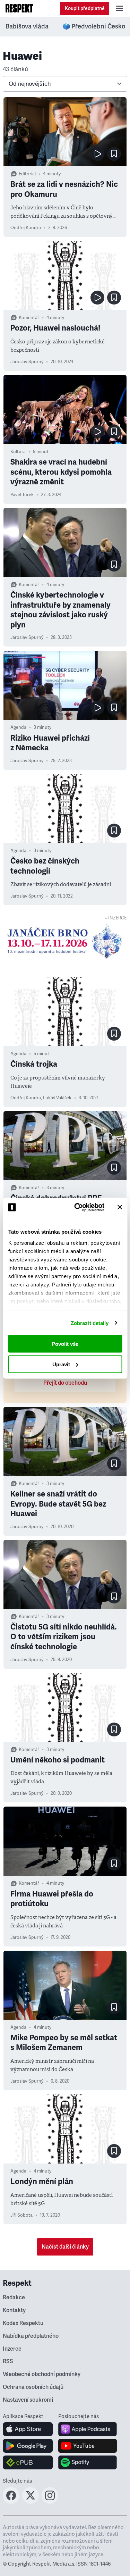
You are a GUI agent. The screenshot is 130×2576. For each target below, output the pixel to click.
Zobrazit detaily (90, 1323)
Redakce (14, 2298)
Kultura (18, 452)
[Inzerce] (65, 941)
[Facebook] (11, 2502)
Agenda (18, 727)
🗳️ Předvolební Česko (94, 26)
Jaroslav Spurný (27, 362)
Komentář (29, 318)
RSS (8, 2361)
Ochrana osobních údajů (33, 2387)
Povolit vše (65, 1344)
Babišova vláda (27, 26)
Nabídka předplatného (31, 2336)
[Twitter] (31, 2502)
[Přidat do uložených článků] (114, 154)
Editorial (27, 174)
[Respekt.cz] (19, 8)
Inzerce (12, 2349)
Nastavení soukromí (28, 2400)
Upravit (61, 1364)
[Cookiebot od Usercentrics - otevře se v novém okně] (77, 1207)
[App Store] (28, 2429)
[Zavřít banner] (120, 1207)
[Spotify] (88, 2462)
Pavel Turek (22, 495)
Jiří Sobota (21, 2215)
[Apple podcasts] (88, 2429)
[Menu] (120, 8)
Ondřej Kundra (26, 228)
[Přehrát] (97, 154)
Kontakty (14, 2310)
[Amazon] (28, 2462)
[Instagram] (50, 2502)
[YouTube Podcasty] (88, 2446)
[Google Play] (28, 2446)
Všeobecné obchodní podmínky (42, 2374)
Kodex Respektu (23, 2323)
